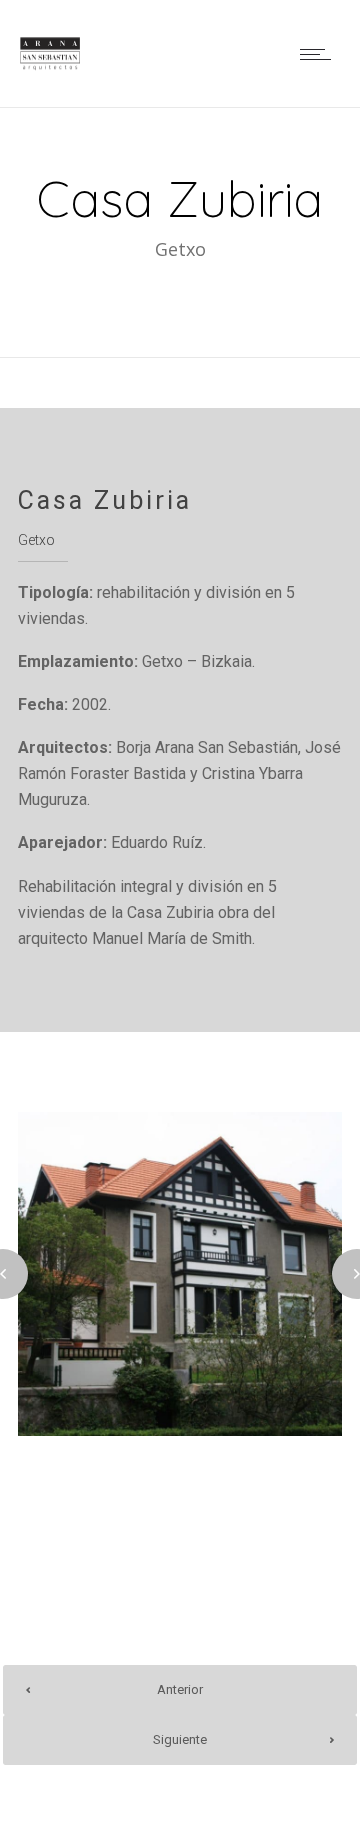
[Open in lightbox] (180, 1274)
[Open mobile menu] (320, 54)
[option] (180, 1274)
